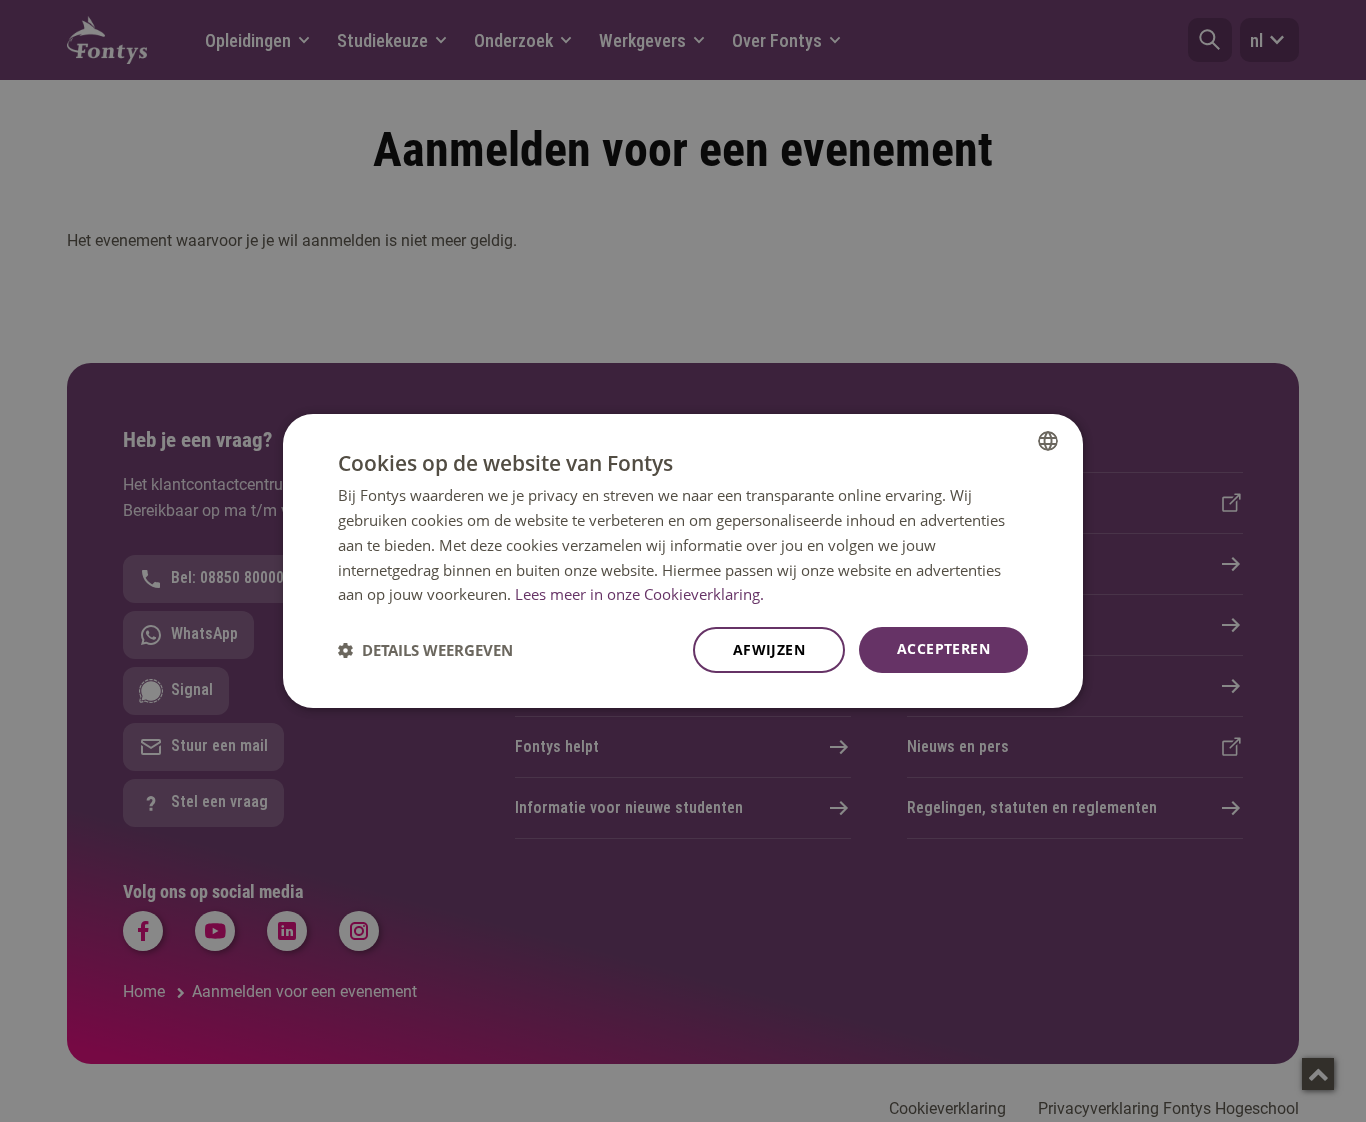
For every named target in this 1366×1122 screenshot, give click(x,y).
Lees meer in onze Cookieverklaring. (639, 594)
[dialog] (683, 561)
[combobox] (1048, 441)
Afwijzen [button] (769, 649)
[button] (425, 650)
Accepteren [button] (943, 648)
